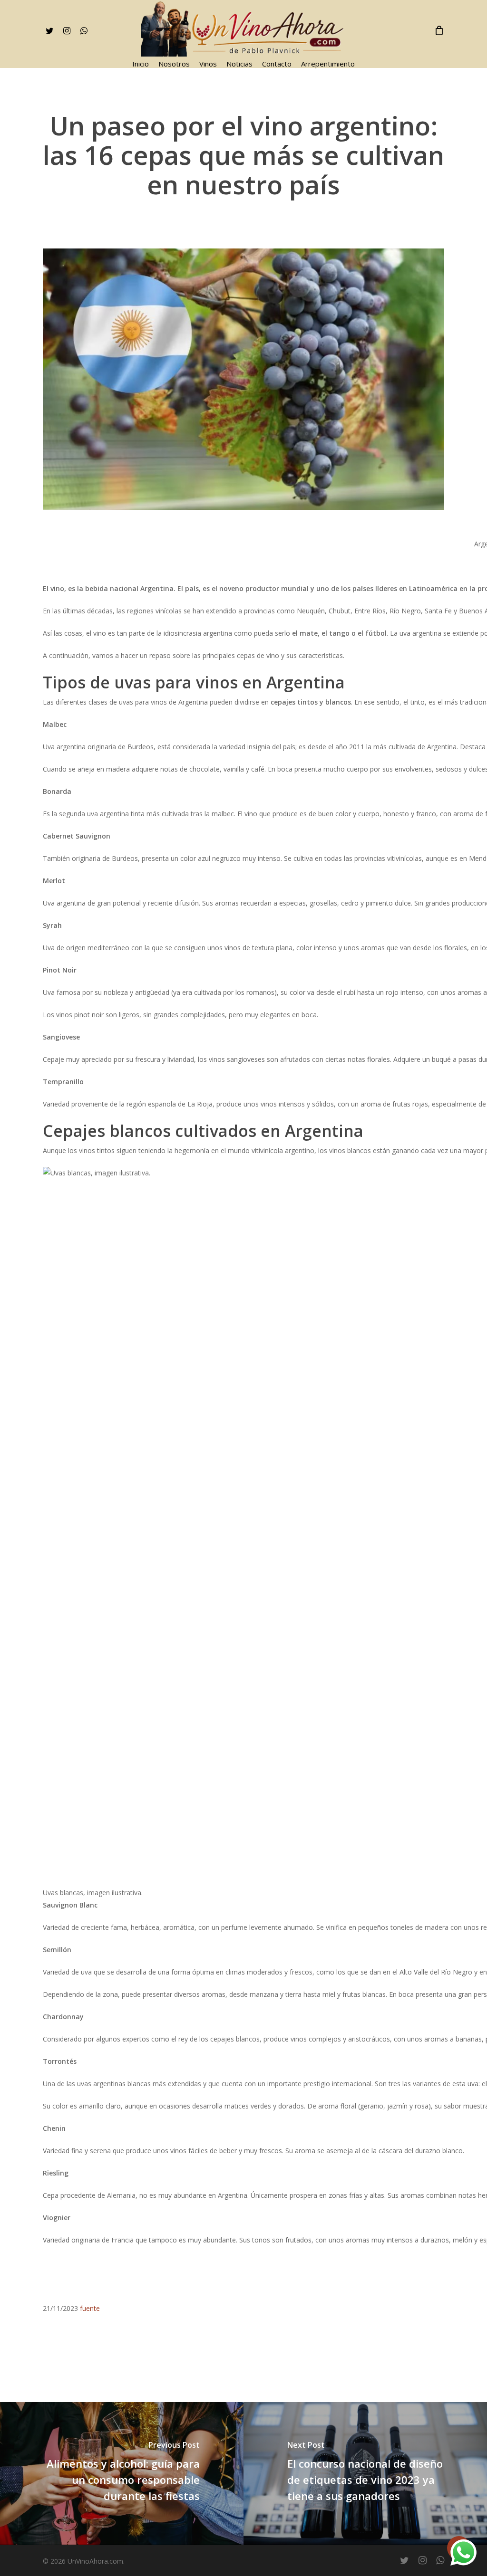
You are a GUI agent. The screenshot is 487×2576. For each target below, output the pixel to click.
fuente (90, 2308)
